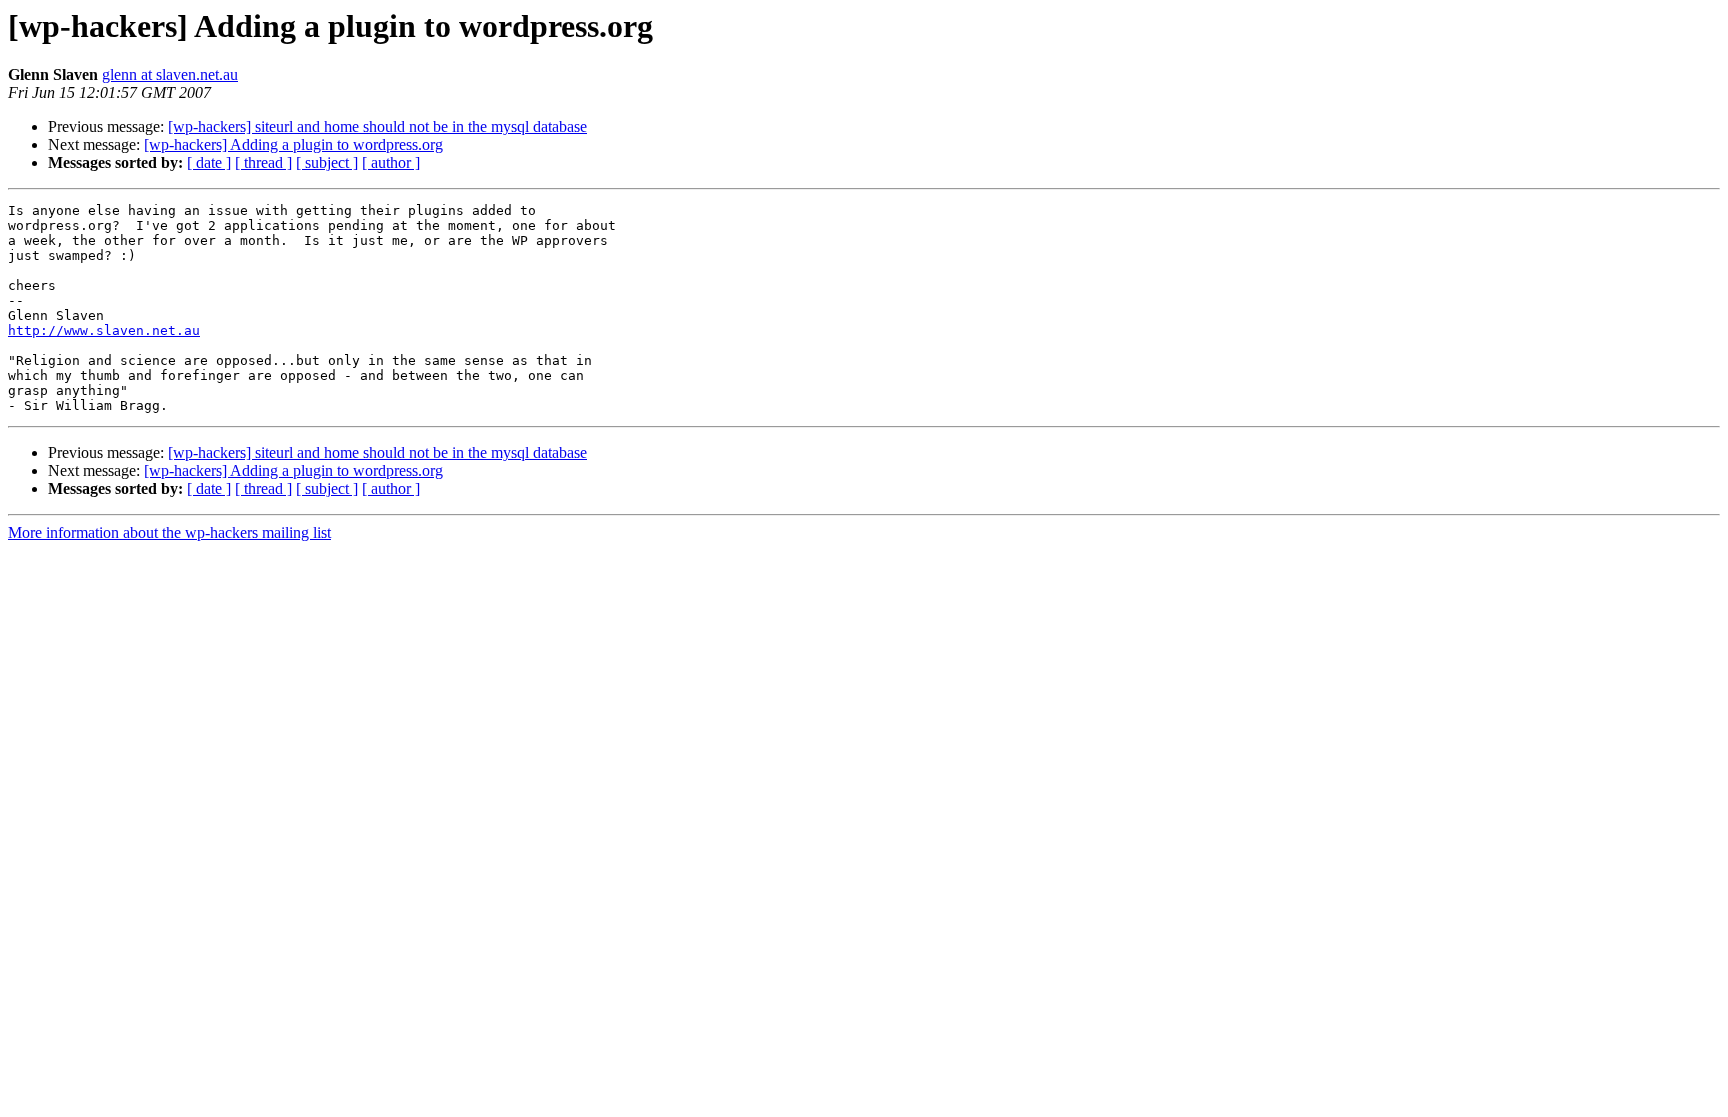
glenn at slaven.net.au (170, 74)
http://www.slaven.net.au (104, 330)
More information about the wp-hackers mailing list (169, 532)
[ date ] (209, 162)
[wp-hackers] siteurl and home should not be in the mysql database (377, 126)
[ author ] (391, 162)
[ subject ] (327, 162)
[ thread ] (263, 162)
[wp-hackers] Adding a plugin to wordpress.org (293, 144)
